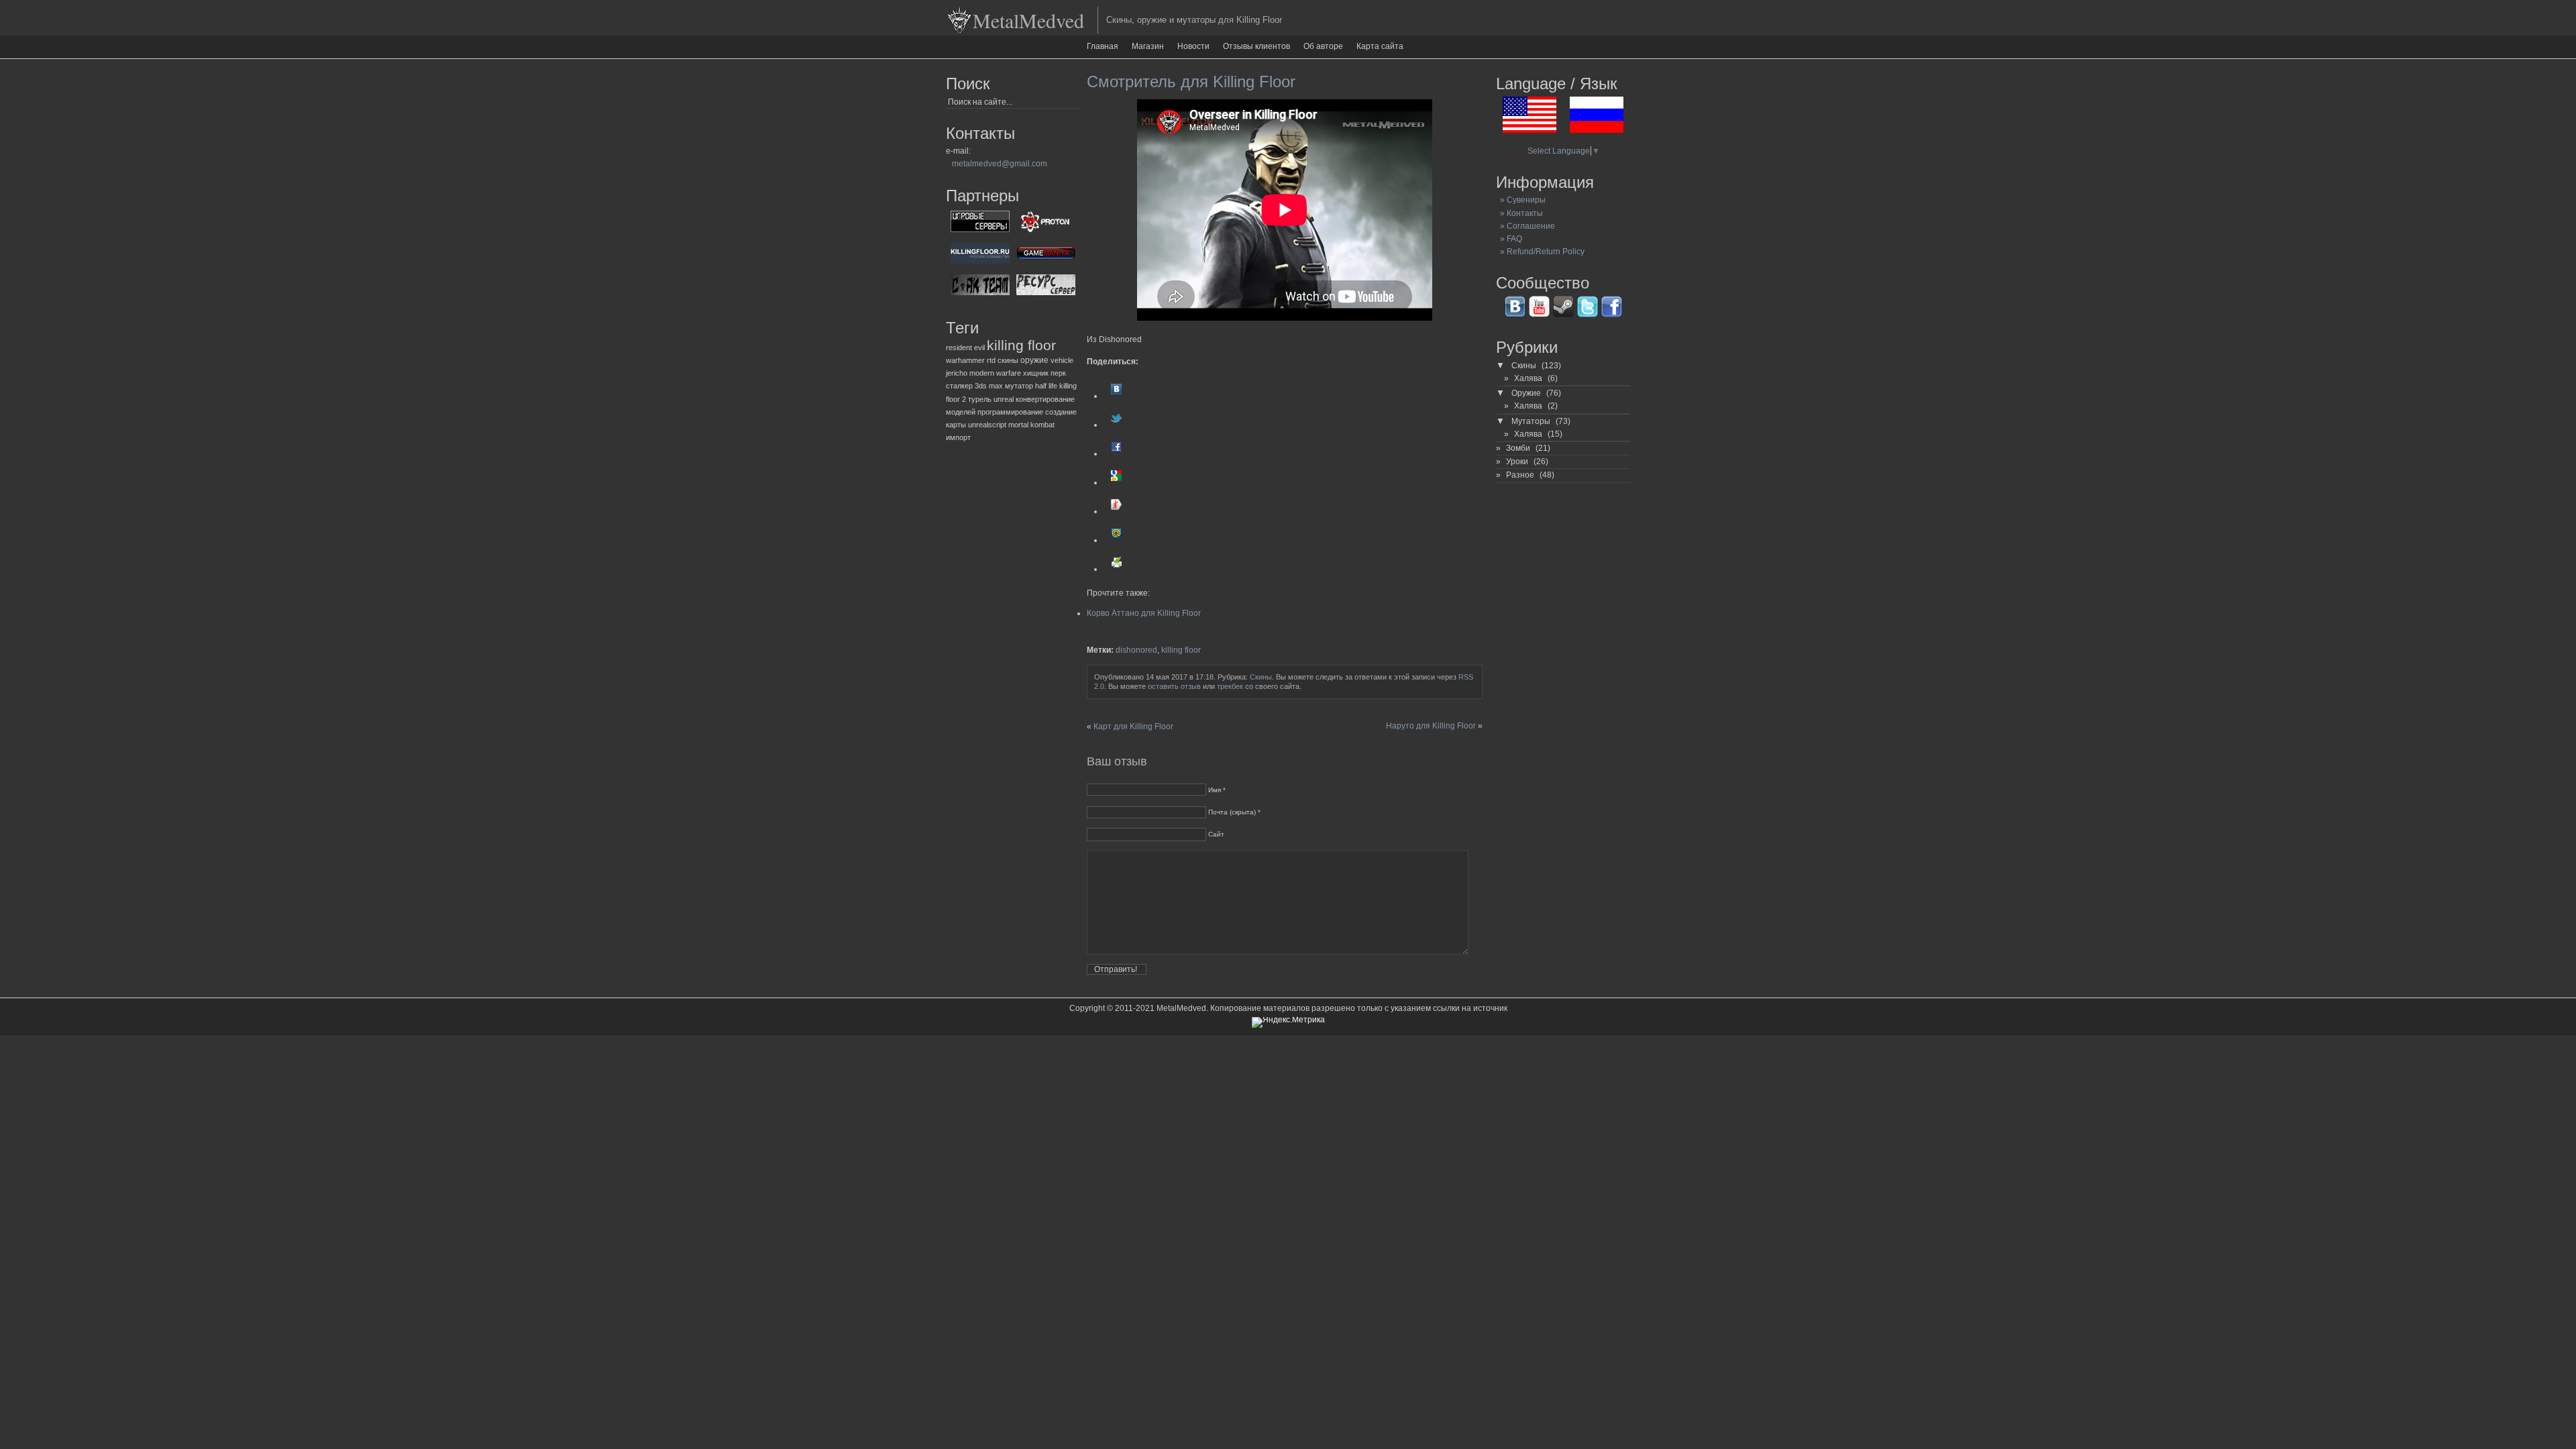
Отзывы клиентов (1256, 46)
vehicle (1062, 360)
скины (1008, 360)
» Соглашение (1525, 226)
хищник (1036, 373)
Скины (1261, 677)
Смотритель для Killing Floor (1191, 82)
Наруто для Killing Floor (1431, 726)
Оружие (1526, 393)
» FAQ (1509, 239)
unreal (1004, 399)
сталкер (959, 386)
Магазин (1148, 46)
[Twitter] (1116, 425)
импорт (958, 437)
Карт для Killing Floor (1133, 727)
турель (980, 399)
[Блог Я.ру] (1116, 511)
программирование (1010, 412)
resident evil (965, 347)
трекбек (1230, 686)
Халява (1528, 378)
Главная (1103, 46)
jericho (957, 373)
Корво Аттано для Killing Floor (1144, 613)
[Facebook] (1116, 453)
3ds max (989, 386)
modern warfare (995, 373)
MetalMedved (1028, 20)
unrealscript (987, 425)
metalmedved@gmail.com (1000, 164)
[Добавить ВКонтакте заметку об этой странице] (1116, 396)
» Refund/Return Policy (1540, 252)
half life (1046, 386)
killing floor (1021, 345)
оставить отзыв (1174, 686)
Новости (1193, 46)
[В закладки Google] (1116, 482)
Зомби (1518, 448)
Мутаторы (1531, 421)
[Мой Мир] (1116, 540)
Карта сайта (1380, 46)
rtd (991, 360)
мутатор (1019, 386)
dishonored (1136, 650)
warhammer (965, 360)
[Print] (1116, 569)
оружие (1034, 360)
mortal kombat (1031, 425)
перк (1058, 373)
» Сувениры (1521, 200)
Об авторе (1323, 46)
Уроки (1517, 462)
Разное (1520, 475)
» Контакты (1519, 213)
